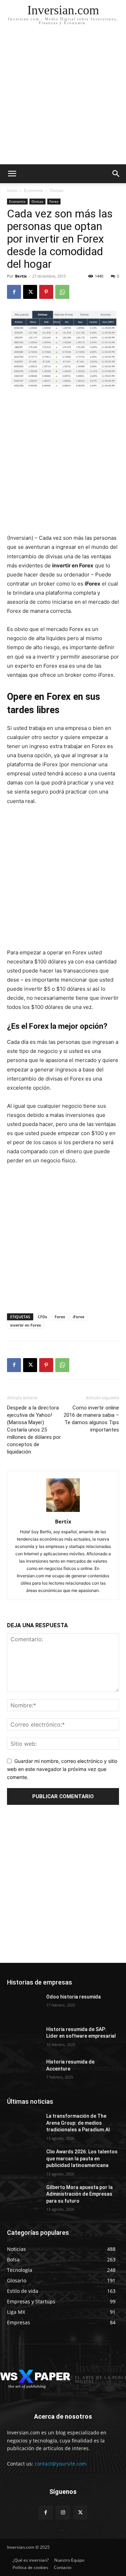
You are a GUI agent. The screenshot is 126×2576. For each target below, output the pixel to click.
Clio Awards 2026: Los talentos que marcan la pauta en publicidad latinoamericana (82, 2158)
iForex (79, 1317)
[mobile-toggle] (12, 174)
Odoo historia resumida (73, 1997)
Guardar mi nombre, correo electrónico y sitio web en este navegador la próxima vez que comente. (62, 1769)
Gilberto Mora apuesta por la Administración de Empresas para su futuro (79, 2194)
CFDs (42, 1317)
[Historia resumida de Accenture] (24, 2070)
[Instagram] (63, 2513)
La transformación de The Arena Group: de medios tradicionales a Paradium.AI (78, 2123)
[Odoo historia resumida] (24, 2005)
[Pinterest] (46, 292)
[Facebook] (14, 292)
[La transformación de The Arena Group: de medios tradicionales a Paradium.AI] (24, 2125)
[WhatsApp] (62, 292)
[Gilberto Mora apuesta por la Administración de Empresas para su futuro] (24, 2196)
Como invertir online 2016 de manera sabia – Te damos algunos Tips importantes (91, 1419)
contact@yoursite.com (61, 2464)
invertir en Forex (26, 1325)
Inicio (12, 190)
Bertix (21, 276)
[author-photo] (63, 1512)
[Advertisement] (63, 98)
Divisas (57, 190)
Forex (54, 201)
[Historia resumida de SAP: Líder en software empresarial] (24, 2038)
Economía (33, 190)
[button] (116, 174)
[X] (30, 292)
